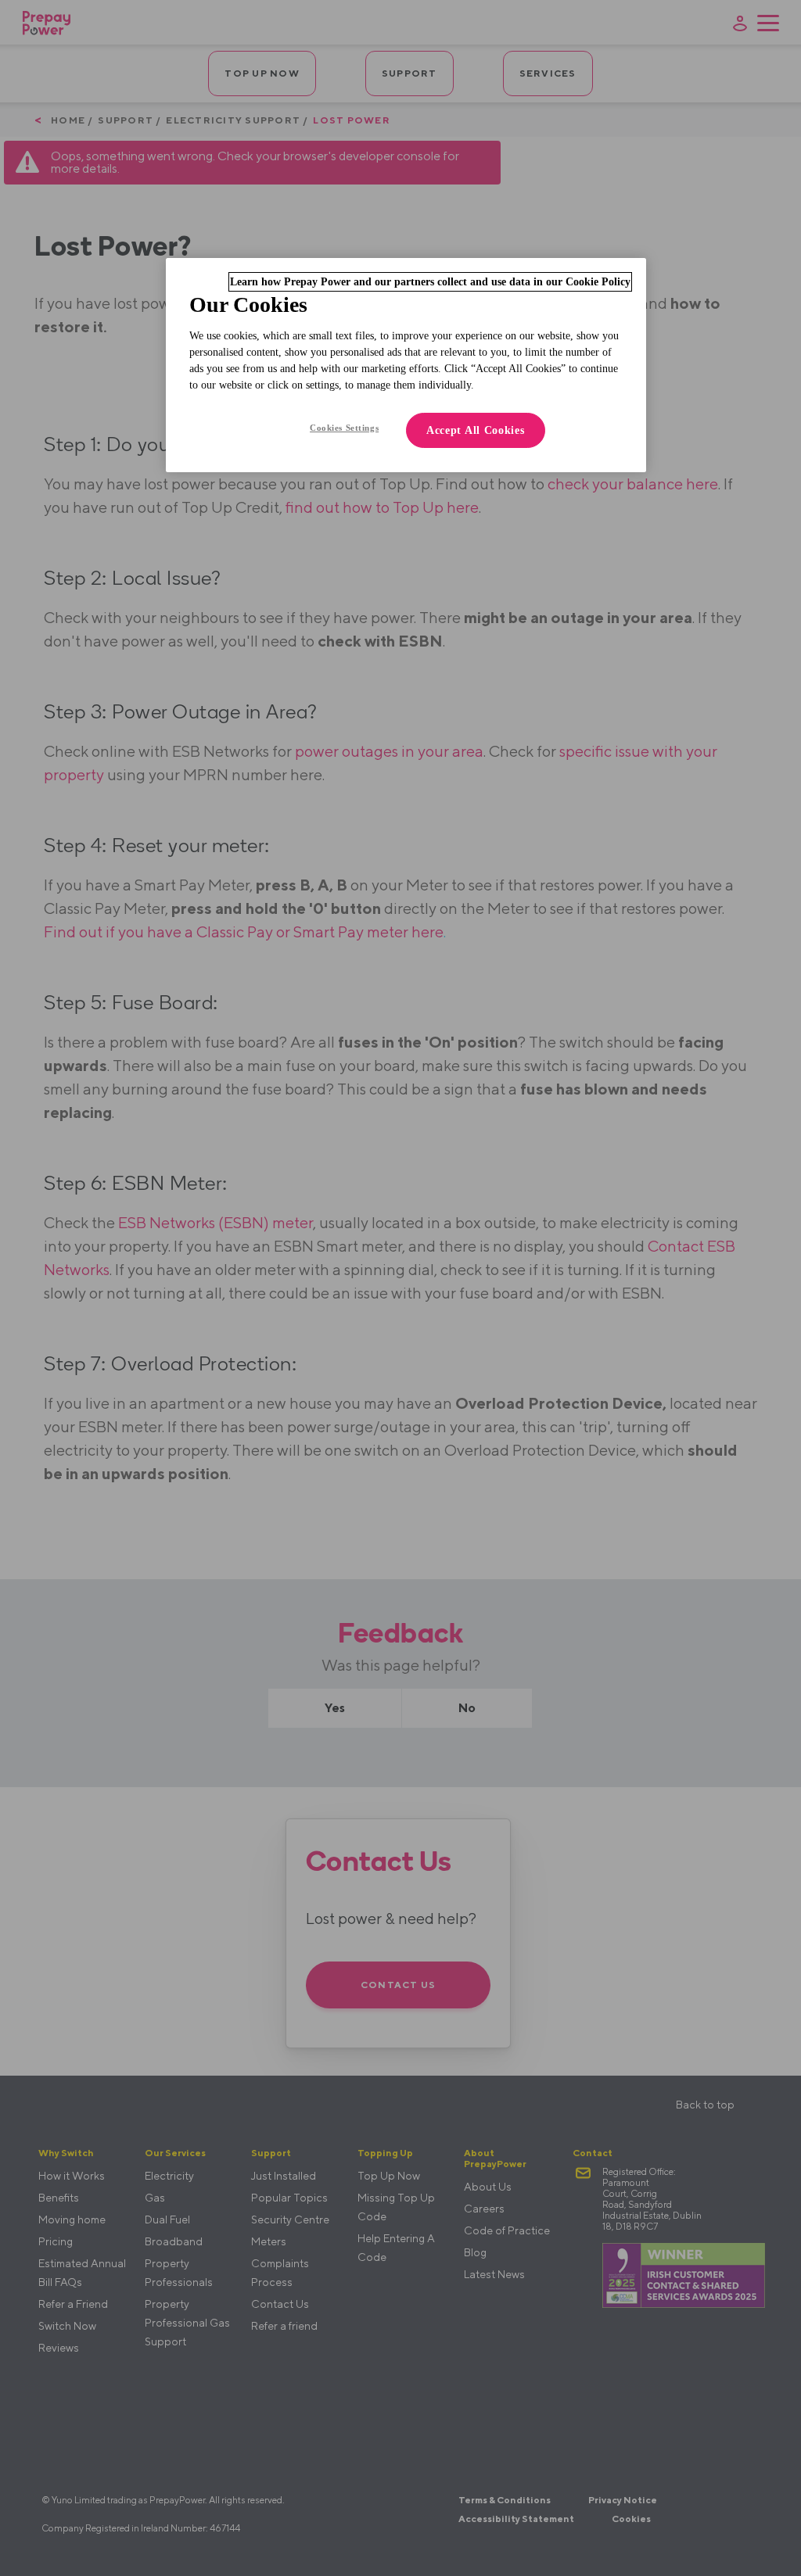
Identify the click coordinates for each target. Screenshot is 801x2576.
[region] (406, 365)
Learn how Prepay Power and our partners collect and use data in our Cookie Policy (430, 282)
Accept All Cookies (476, 430)
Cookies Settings (344, 428)
